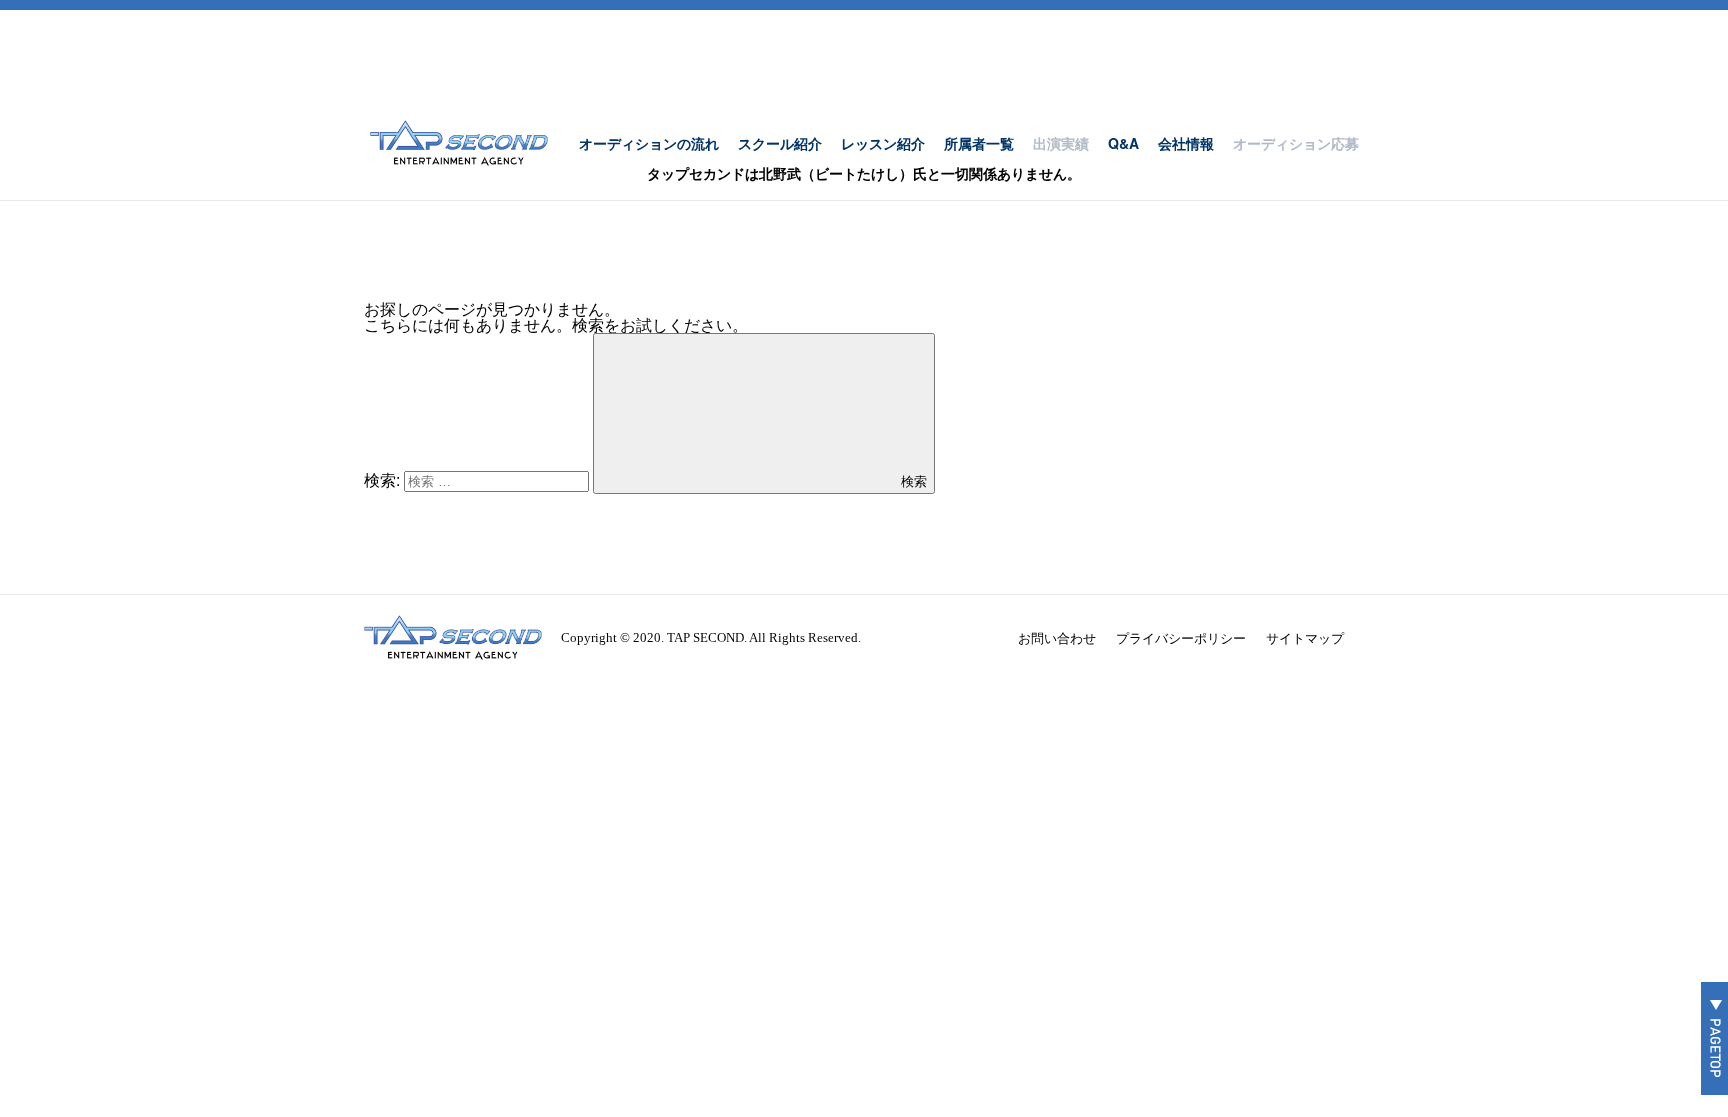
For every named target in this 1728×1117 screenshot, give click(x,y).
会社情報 (1186, 143)
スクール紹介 (780, 143)
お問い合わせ (1057, 637)
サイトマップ (1305, 637)
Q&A (1123, 143)
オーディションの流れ (649, 143)
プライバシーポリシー (1181, 637)
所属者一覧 (979, 143)
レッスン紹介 (883, 143)
